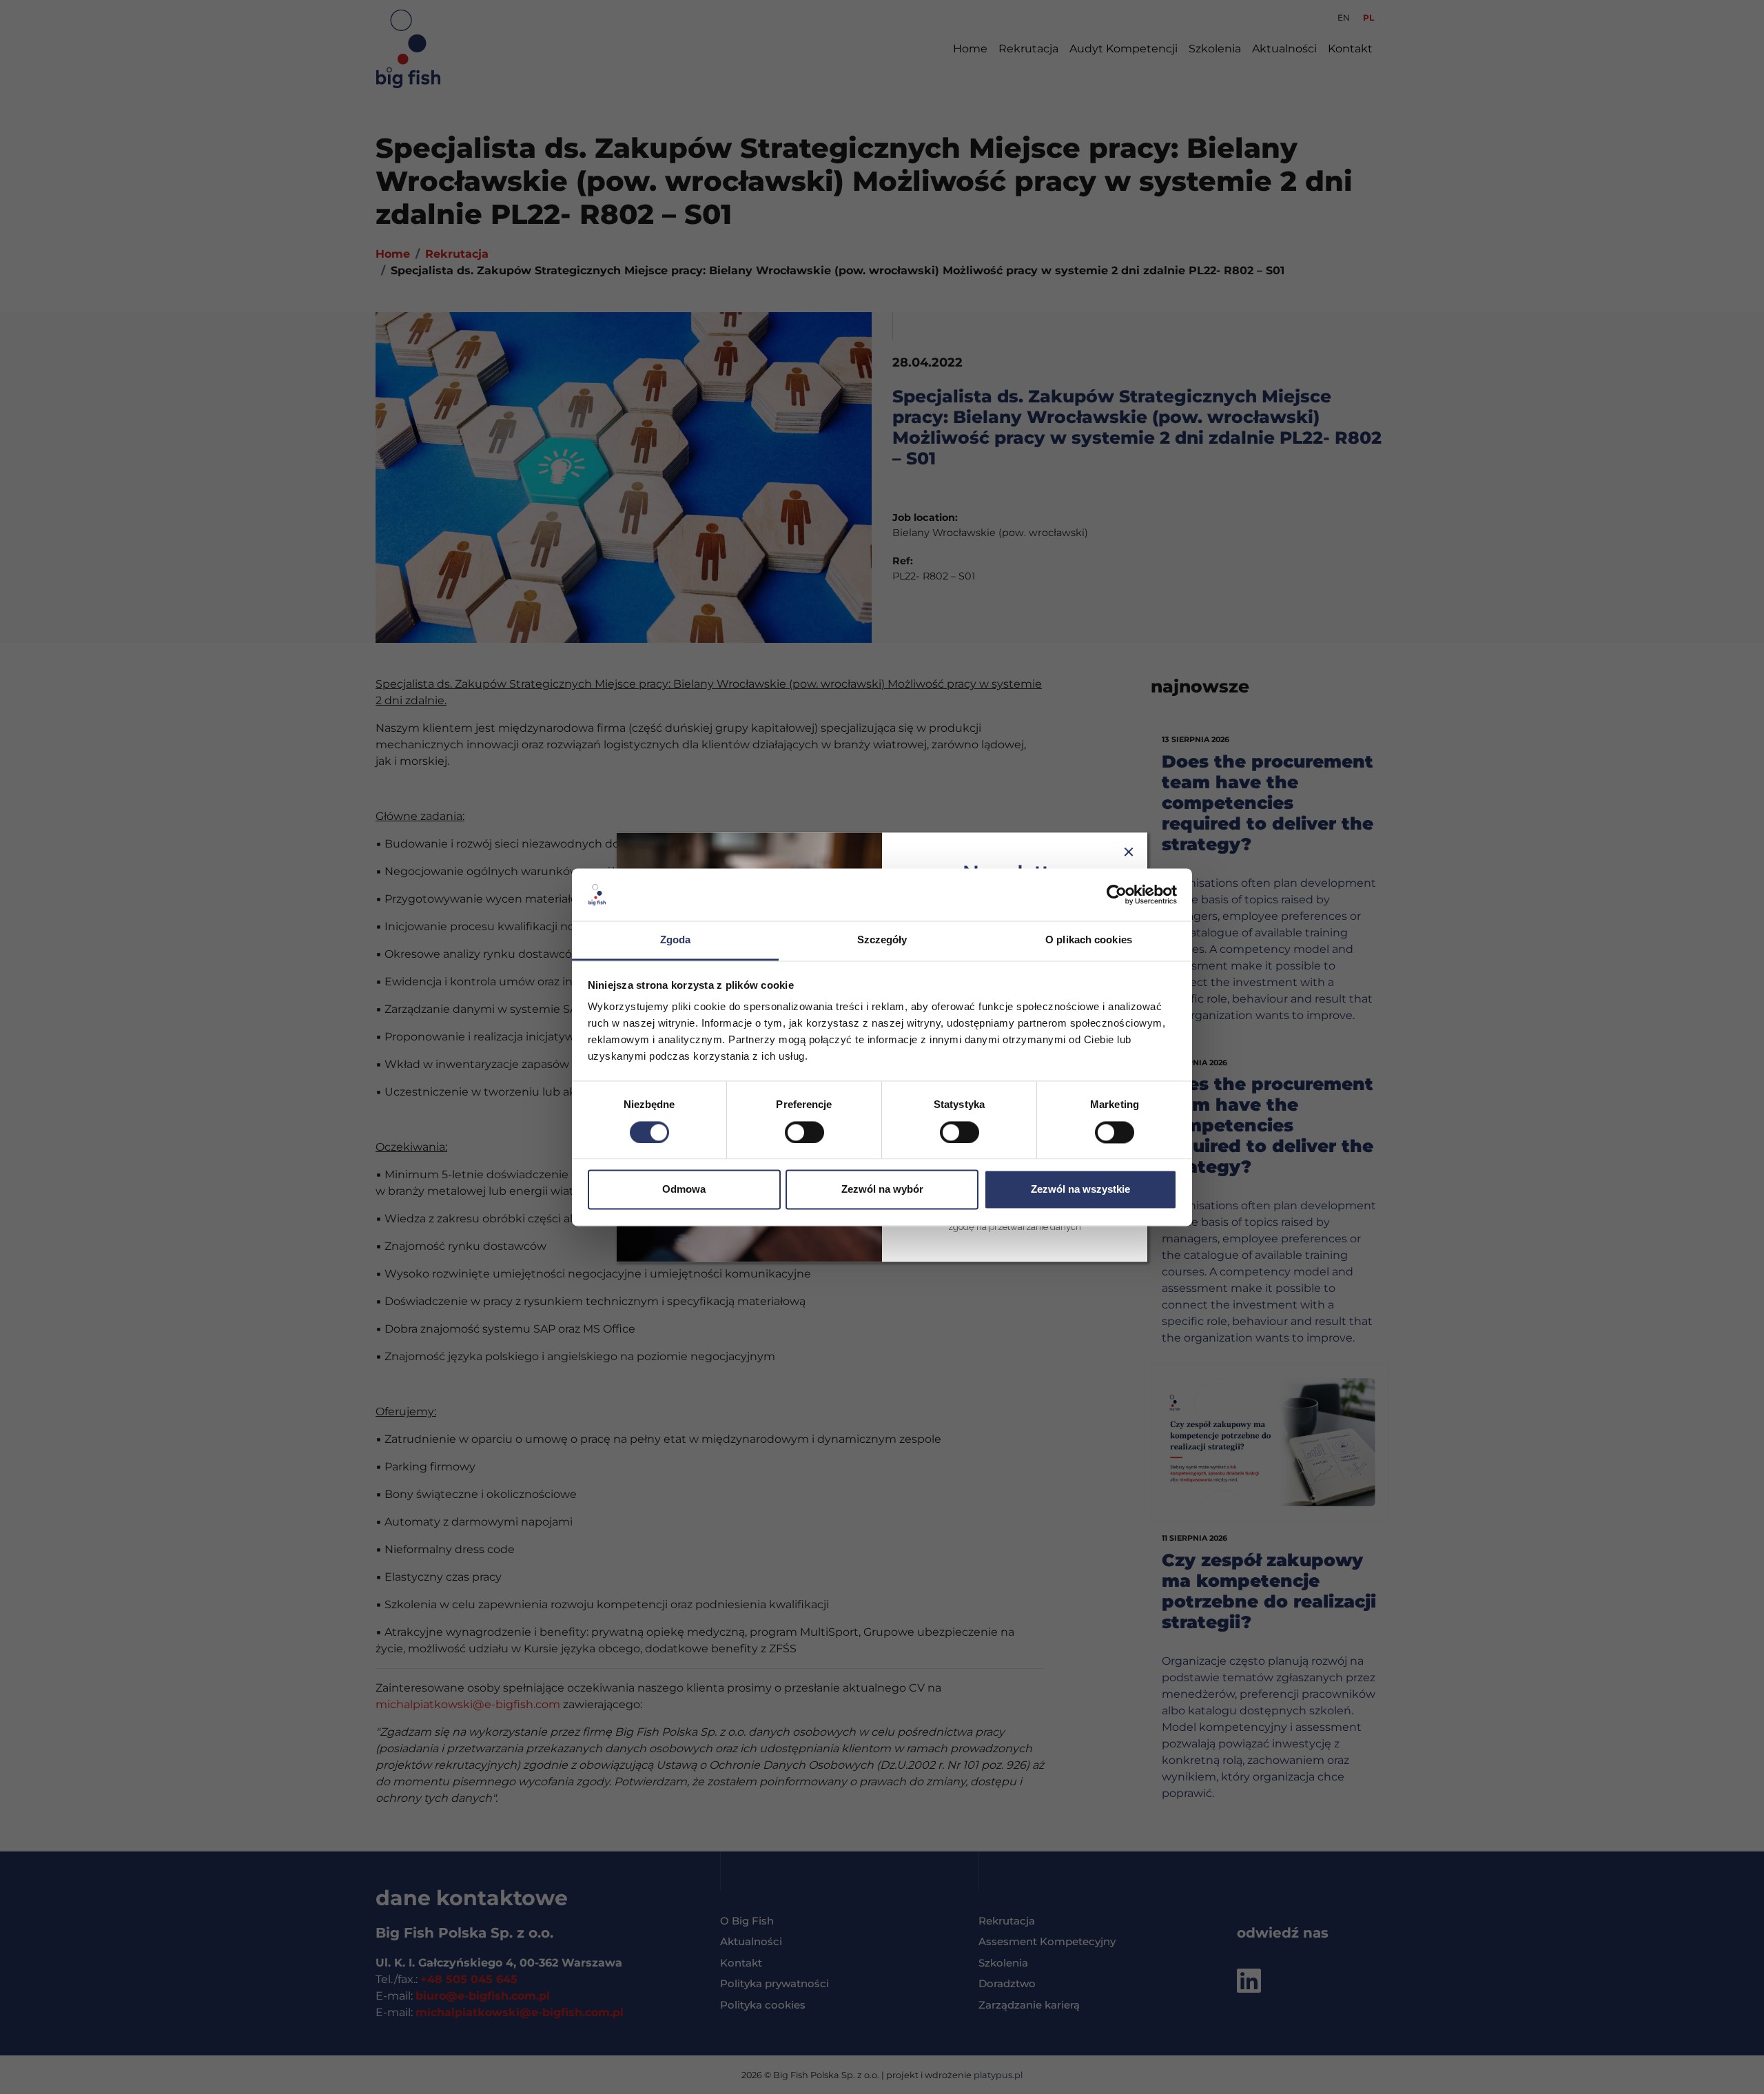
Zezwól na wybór (882, 1190)
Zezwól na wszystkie (1080, 1190)
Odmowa (684, 1190)
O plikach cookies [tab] (1089, 940)
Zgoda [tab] (676, 940)
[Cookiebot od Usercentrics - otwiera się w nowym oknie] (1117, 894)
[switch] (804, 1132)
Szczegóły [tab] (882, 940)
